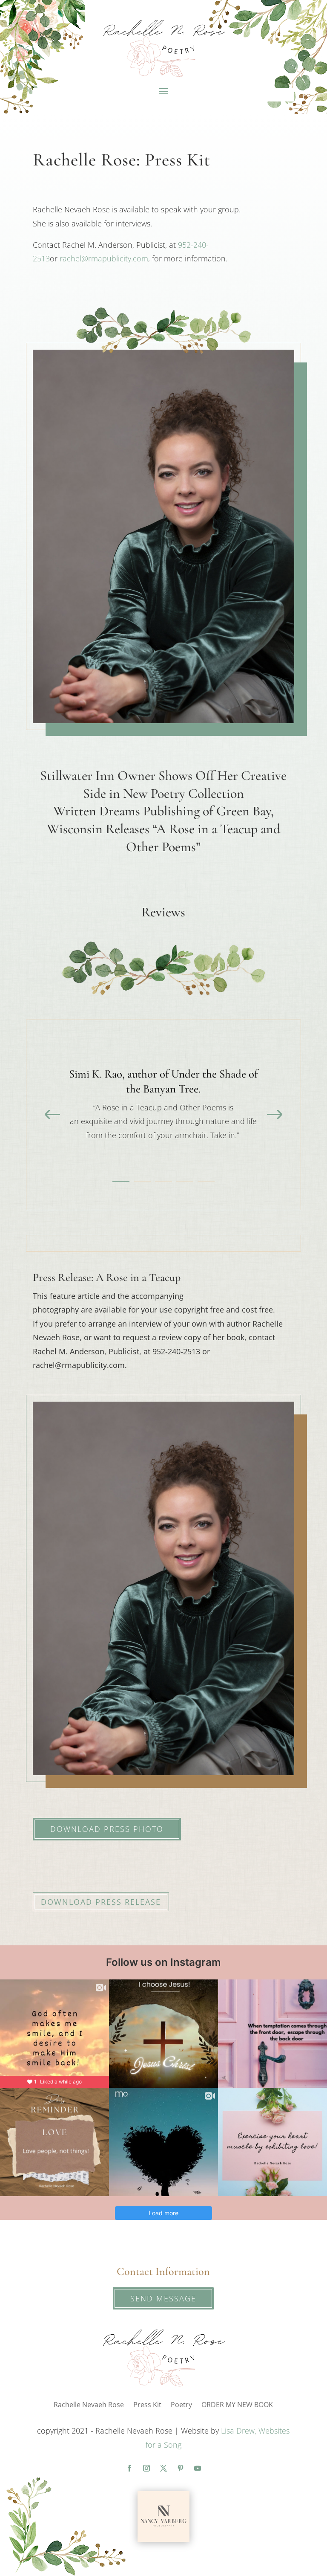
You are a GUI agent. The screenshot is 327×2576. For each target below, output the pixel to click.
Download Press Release (101, 1902)
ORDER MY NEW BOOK (237, 2405)
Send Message (163, 2298)
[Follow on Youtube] (198, 2468)
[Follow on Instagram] (146, 2468)
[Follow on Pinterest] (181, 2468)
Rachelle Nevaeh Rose (89, 2405)
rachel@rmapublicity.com (104, 258)
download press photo (107, 1829)
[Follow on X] (163, 2468)
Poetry (181, 2405)
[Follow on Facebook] (129, 2468)
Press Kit (147, 2405)
